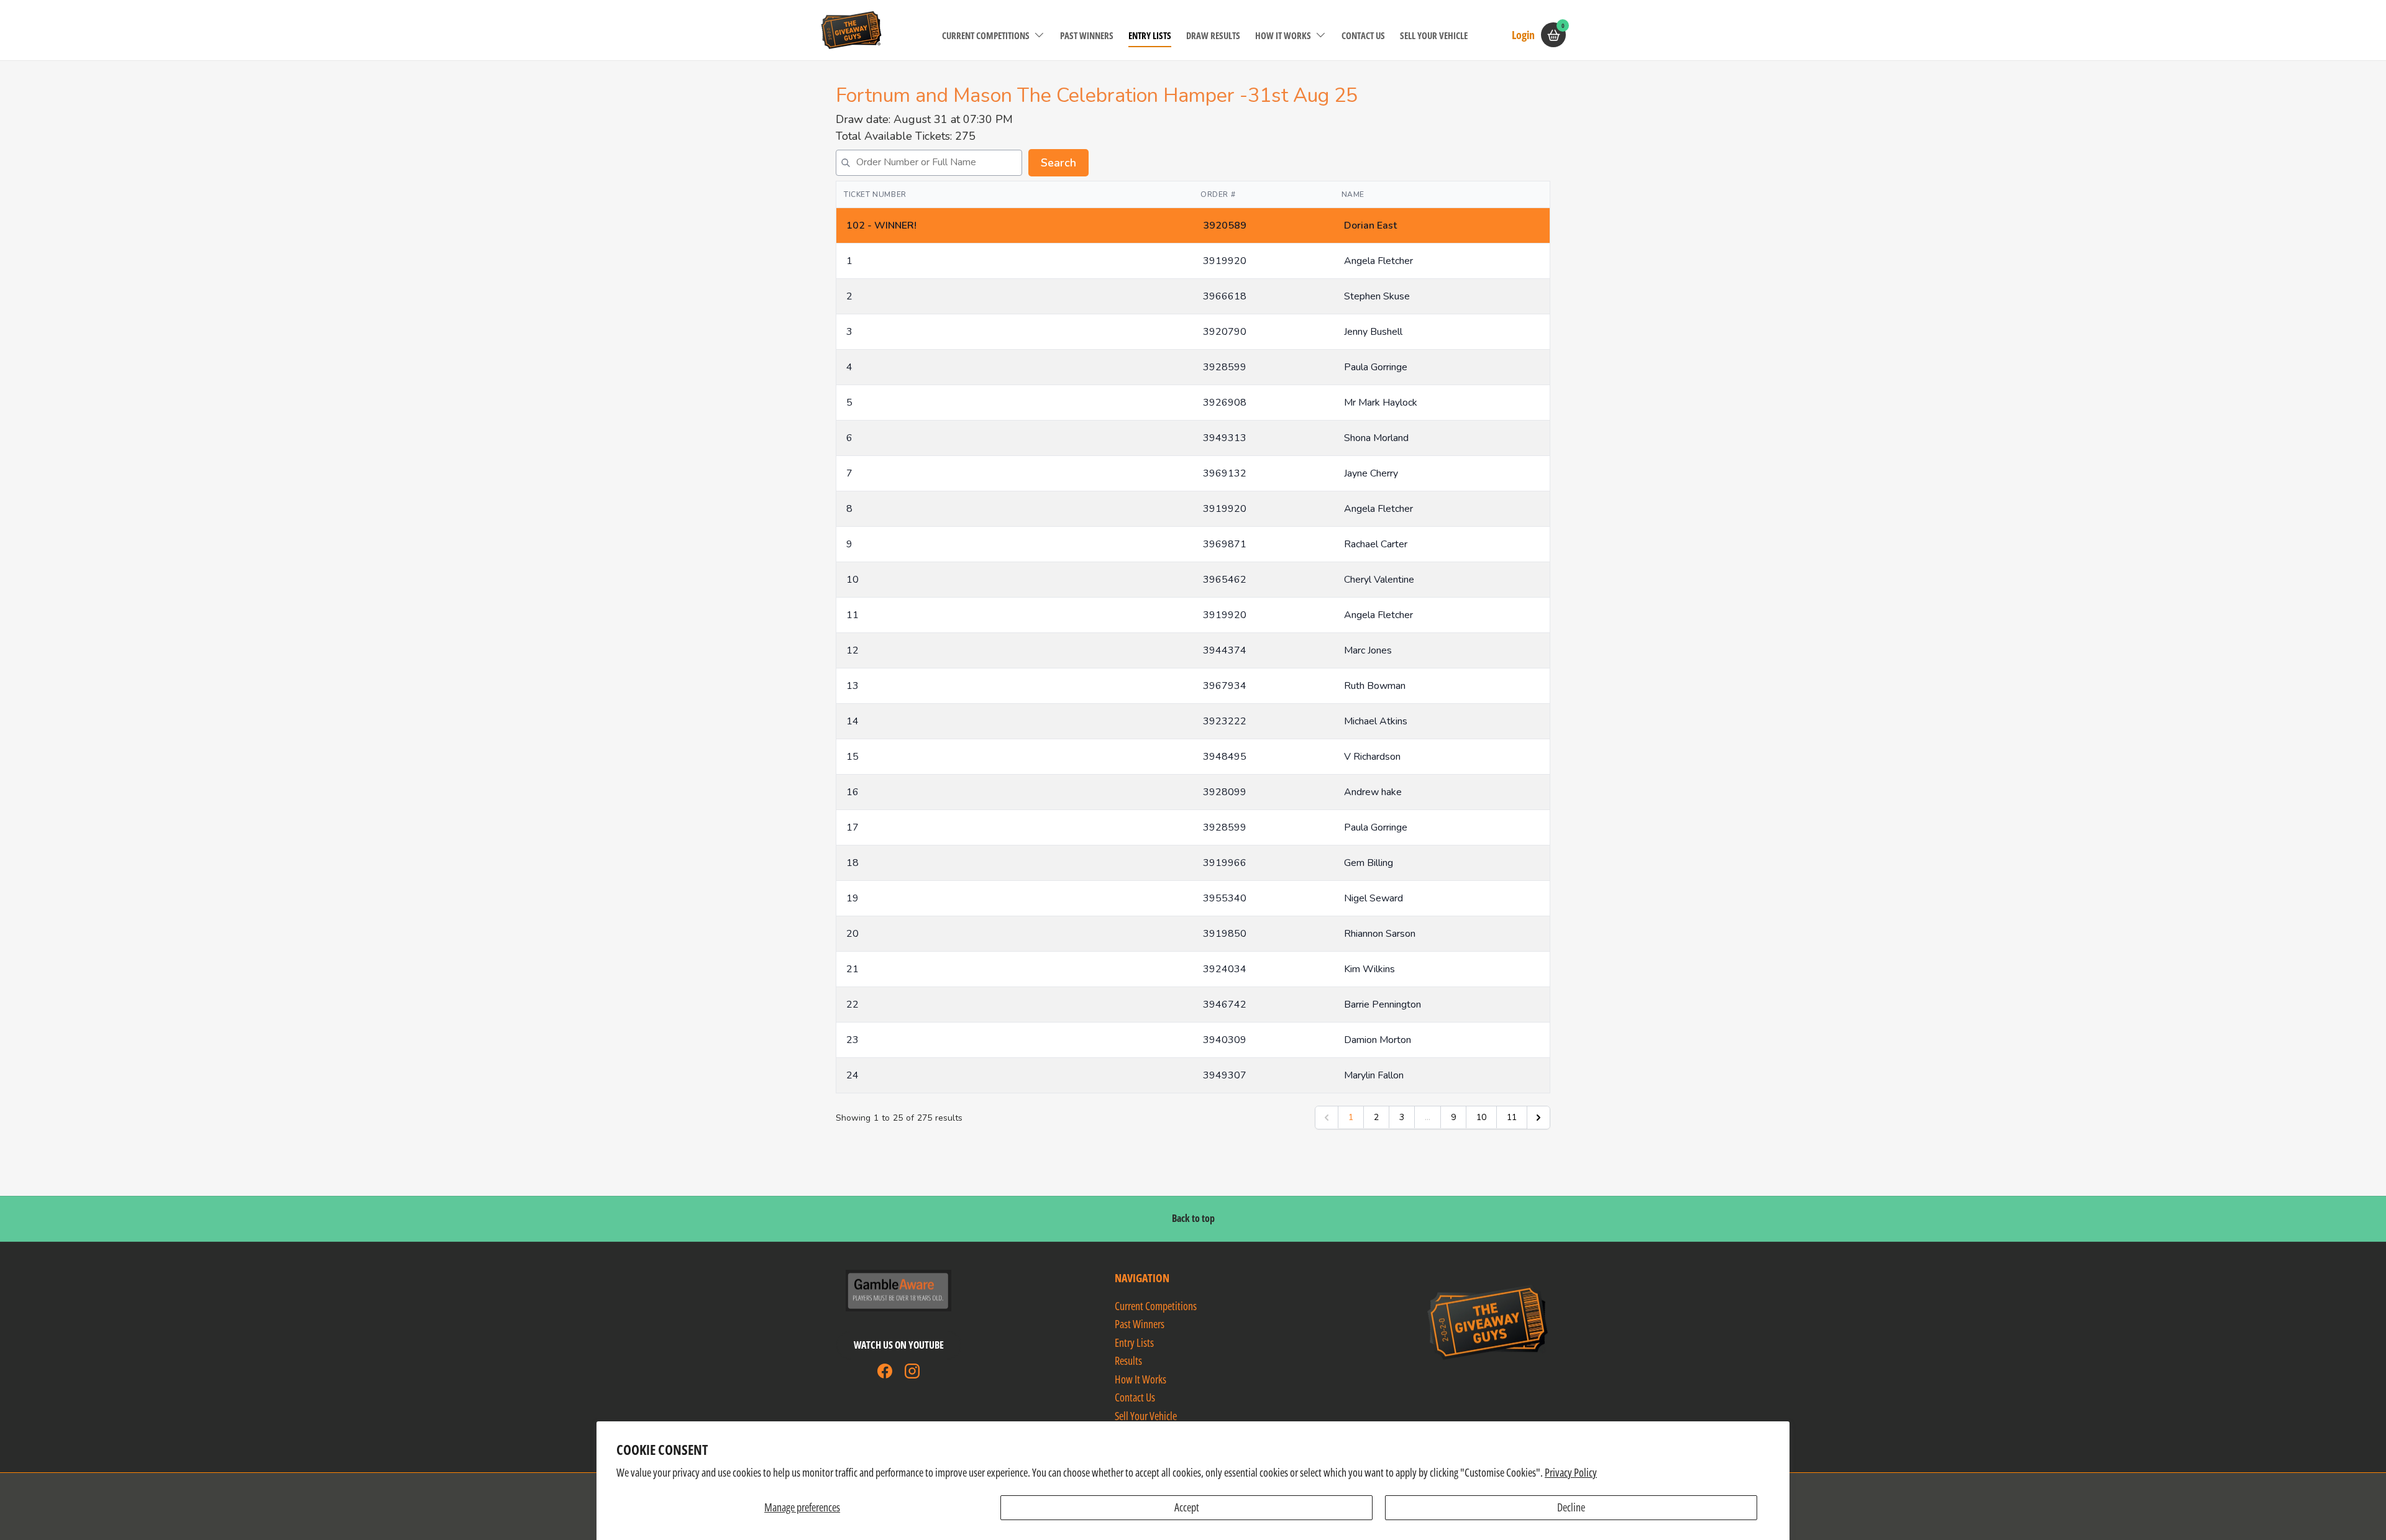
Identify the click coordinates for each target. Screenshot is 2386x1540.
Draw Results (1213, 35)
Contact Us (1363, 35)
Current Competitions (986, 35)
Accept (1187, 1507)
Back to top (1193, 1218)
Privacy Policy (1571, 1472)
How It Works (1283, 35)
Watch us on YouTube (899, 1345)
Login (1523, 34)
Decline (1571, 1507)
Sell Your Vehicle (1434, 35)
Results (1128, 1360)
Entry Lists (1150, 35)
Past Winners (1087, 35)
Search (1058, 163)
